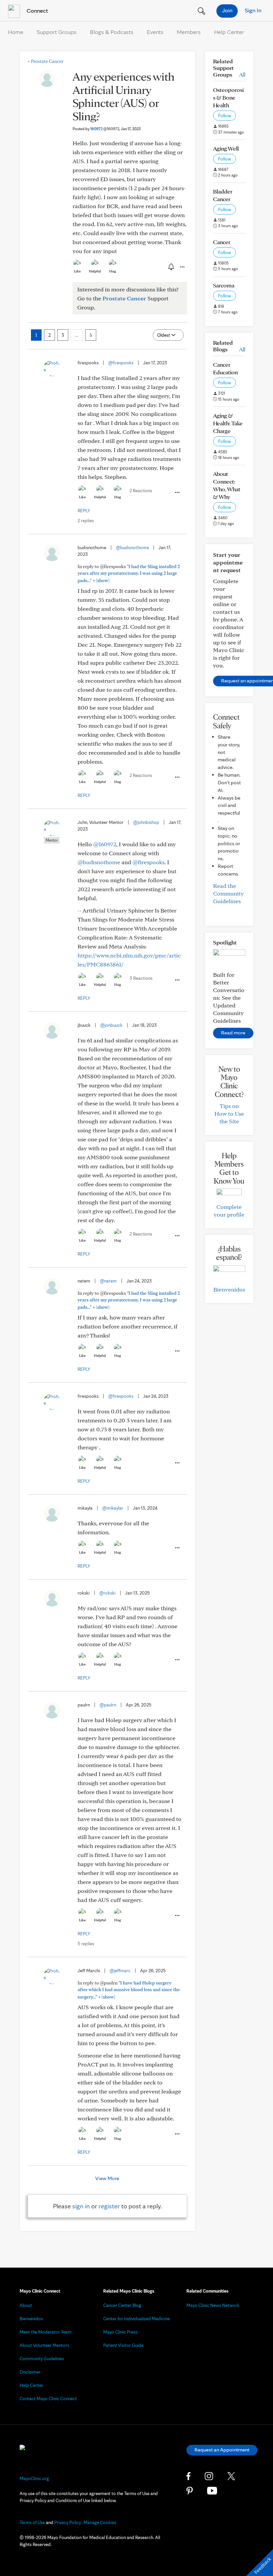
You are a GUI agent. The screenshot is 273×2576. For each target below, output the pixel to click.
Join (227, 10)
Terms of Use (32, 2522)
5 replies (86, 1944)
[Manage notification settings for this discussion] (170, 267)
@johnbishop (146, 822)
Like (77, 271)
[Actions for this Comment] (177, 493)
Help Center (229, 32)
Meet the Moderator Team (46, 2332)
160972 (105, 129)
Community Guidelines (42, 2359)
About (26, 2305)
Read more (233, 1033)
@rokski (107, 1593)
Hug (113, 271)
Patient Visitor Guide (123, 2345)
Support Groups (57, 32)
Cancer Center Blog (122, 2305)
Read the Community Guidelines (228, 893)
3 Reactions (141, 978)
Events (155, 32)
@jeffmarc (120, 1971)
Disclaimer (30, 2372)
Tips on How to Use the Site (229, 1113)
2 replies (86, 521)
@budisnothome (132, 548)
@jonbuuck (111, 1025)
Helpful (95, 271)
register (109, 2206)
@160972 (105, 844)
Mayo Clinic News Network (213, 2305)
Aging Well (226, 148)
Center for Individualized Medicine (136, 2319)
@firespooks (121, 363)
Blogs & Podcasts (112, 32)
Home (16, 32)
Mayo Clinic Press (120, 2332)
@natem (108, 1281)
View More (107, 2178)
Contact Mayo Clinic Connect (48, 2398)
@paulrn (108, 1705)
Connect (37, 10)
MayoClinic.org (34, 2478)
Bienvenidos (229, 1289)
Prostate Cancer (45, 61)
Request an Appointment (222, 2450)
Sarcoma (224, 285)
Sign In (253, 10)
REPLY (84, 511)
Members (189, 32)
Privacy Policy (68, 2522)
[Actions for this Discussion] (182, 267)
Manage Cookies (100, 2522)
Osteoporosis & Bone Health (228, 97)
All (242, 74)
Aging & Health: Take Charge (228, 423)
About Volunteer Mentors (44, 2345)
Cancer (222, 242)
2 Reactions (141, 491)
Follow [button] (225, 116)
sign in (81, 2206)
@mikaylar (113, 1508)
